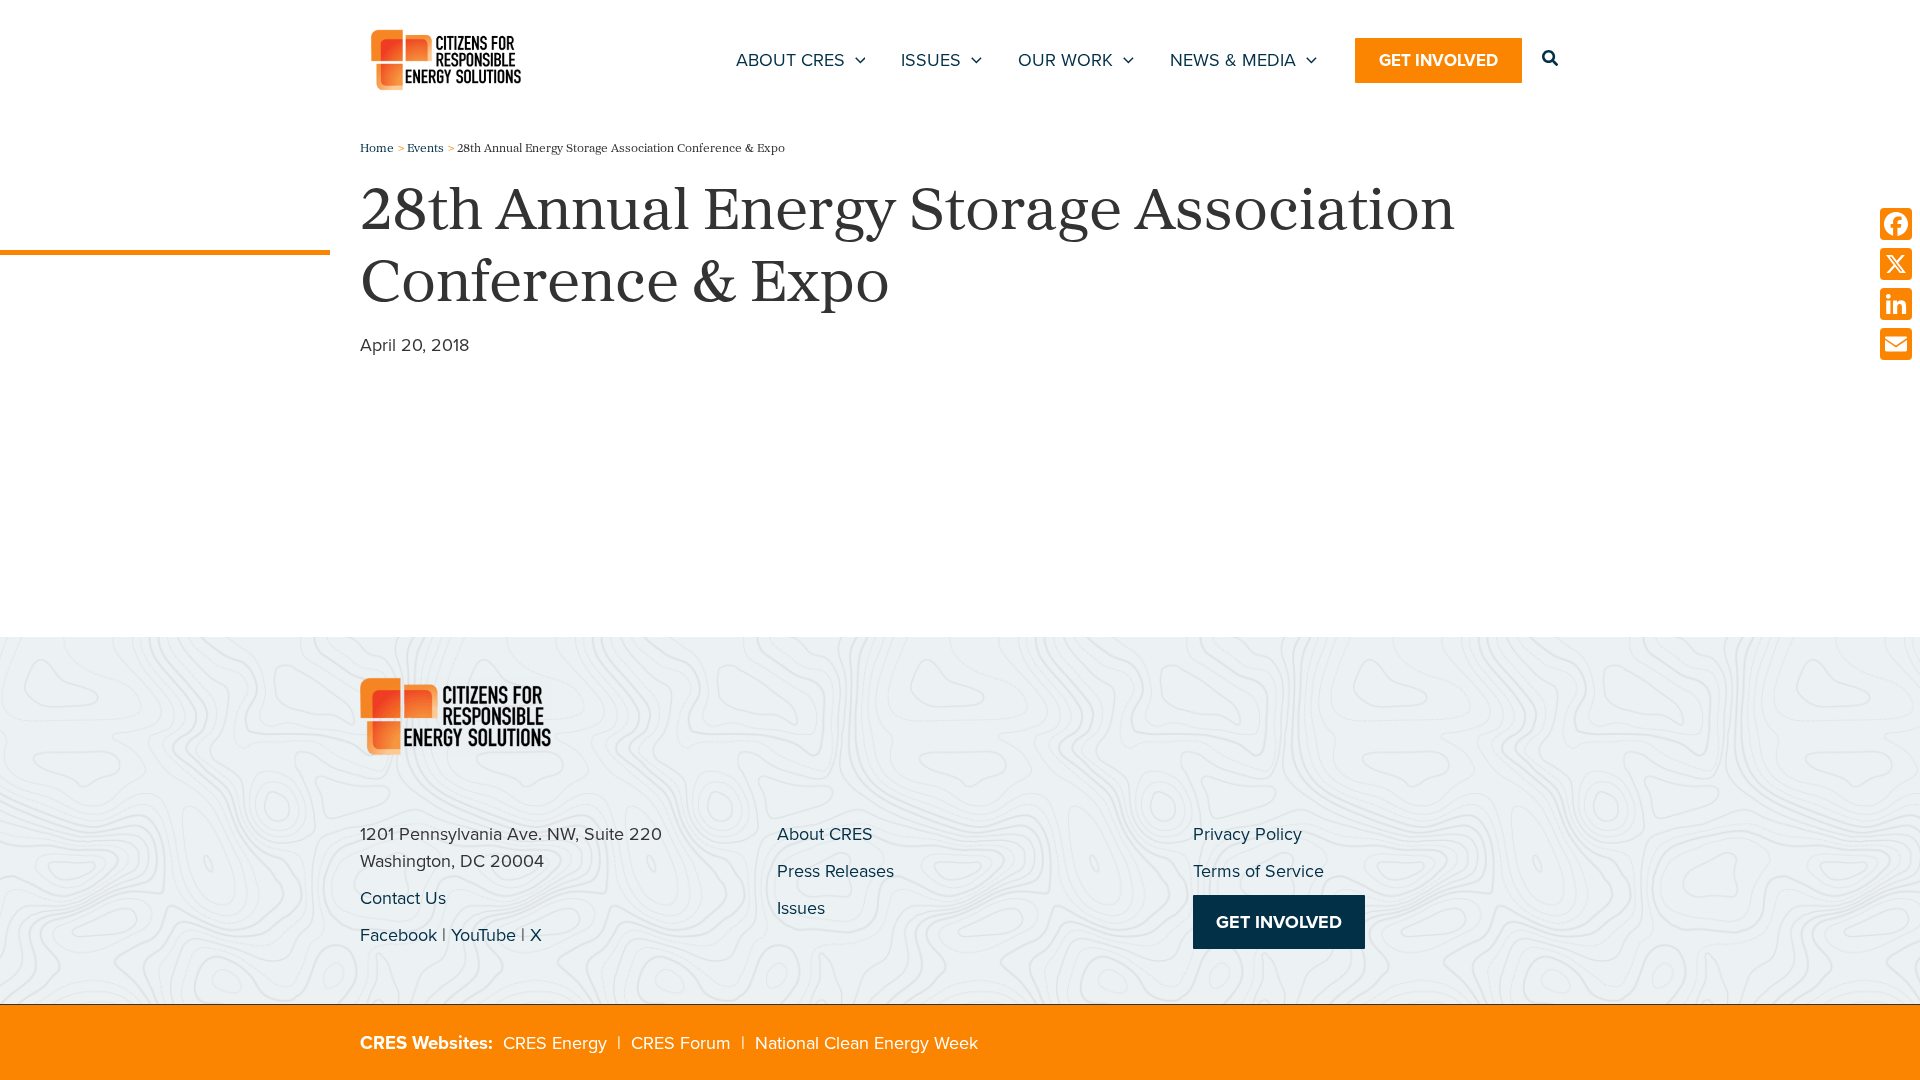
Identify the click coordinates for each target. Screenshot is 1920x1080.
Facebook (398, 935)
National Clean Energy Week (866, 1043)
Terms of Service (1258, 871)
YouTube (483, 935)
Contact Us (403, 898)
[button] (855, 60)
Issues (801, 908)
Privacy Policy (1247, 834)
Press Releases (835, 871)
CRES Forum (681, 1043)
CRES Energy (555, 1043)
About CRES (825, 834)
